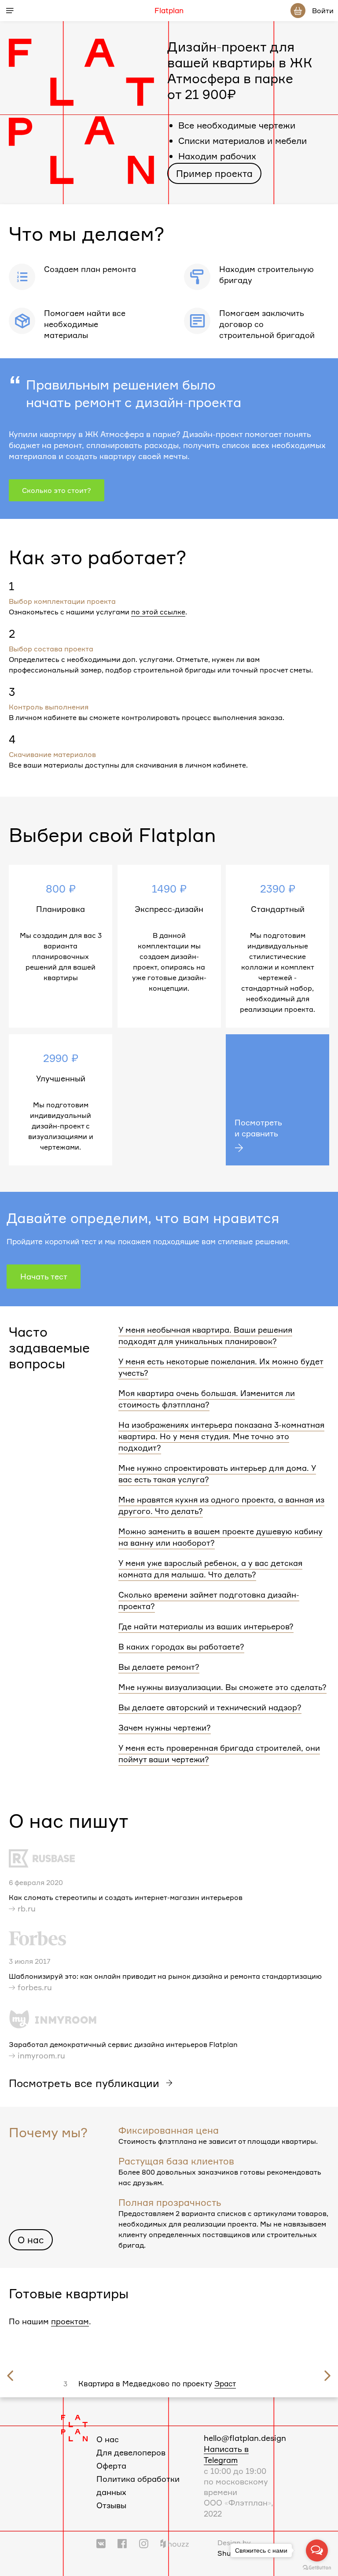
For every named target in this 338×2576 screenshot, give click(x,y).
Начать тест (44, 1276)
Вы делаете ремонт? (159, 1667)
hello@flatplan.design (245, 2438)
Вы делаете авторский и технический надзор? (210, 1707)
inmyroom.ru (41, 2055)
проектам (70, 2321)
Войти (323, 11)
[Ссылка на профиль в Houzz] (175, 2543)
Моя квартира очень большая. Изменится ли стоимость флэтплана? (207, 1399)
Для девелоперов (131, 2452)
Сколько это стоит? (57, 490)
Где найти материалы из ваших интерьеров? (206, 1626)
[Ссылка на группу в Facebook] (122, 2543)
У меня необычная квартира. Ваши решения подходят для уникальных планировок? (205, 1335)
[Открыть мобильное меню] (10, 11)
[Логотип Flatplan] (74, 2427)
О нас (31, 2240)
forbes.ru (35, 1987)
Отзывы (111, 2505)
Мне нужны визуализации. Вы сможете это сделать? (222, 1687)
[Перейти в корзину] (298, 11)
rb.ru (27, 1908)
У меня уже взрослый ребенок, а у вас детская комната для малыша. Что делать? (210, 1569)
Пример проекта (214, 173)
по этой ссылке (158, 612)
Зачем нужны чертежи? (165, 1727)
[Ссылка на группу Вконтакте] (101, 2543)
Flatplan (169, 11)
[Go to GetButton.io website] (317, 2567)
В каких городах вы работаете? (181, 1646)
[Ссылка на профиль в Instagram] (144, 2543)
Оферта (111, 2466)
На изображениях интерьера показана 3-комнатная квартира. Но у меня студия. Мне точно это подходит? (221, 1436)
